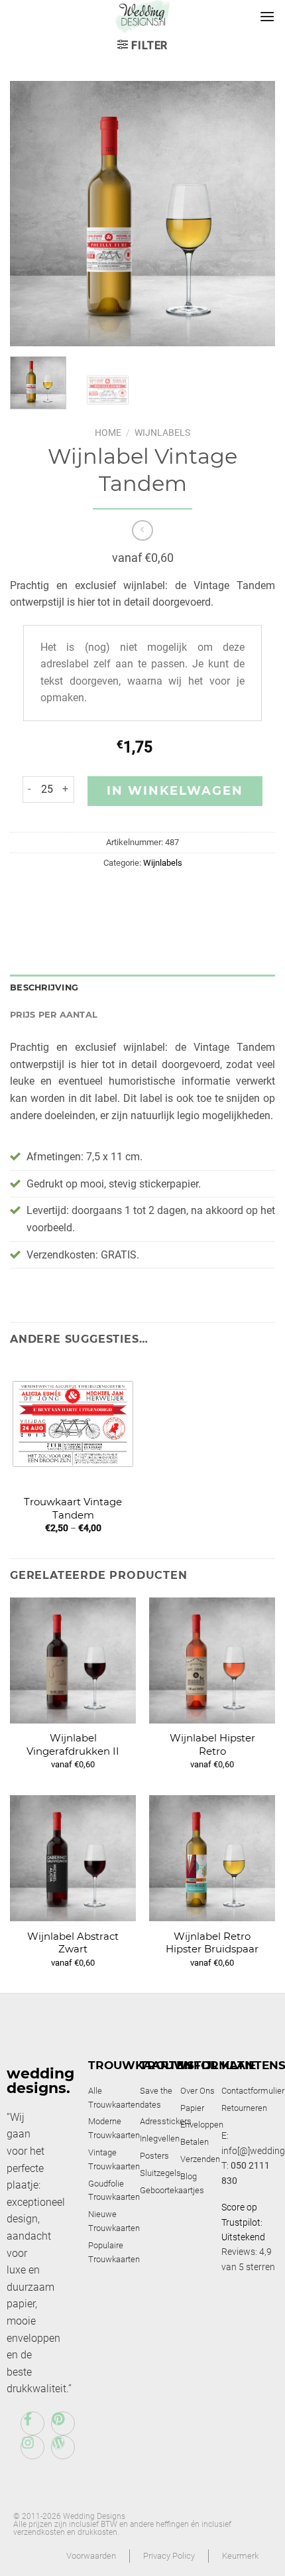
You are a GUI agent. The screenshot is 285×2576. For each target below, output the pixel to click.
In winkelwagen (175, 791)
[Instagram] (32, 2447)
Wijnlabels (162, 433)
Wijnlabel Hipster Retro (212, 1744)
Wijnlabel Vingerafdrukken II (73, 1744)
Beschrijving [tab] (44, 987)
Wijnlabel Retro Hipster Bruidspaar (212, 1943)
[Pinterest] (63, 2423)
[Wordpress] (63, 2447)
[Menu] (267, 16)
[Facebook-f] (32, 2423)
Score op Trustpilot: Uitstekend (243, 2222)
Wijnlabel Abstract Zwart (73, 1943)
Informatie (218, 2065)
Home (108, 433)
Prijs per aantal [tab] (54, 1015)
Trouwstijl (179, 2065)
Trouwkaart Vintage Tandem (73, 1508)
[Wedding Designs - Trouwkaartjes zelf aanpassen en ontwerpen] (143, 17)
